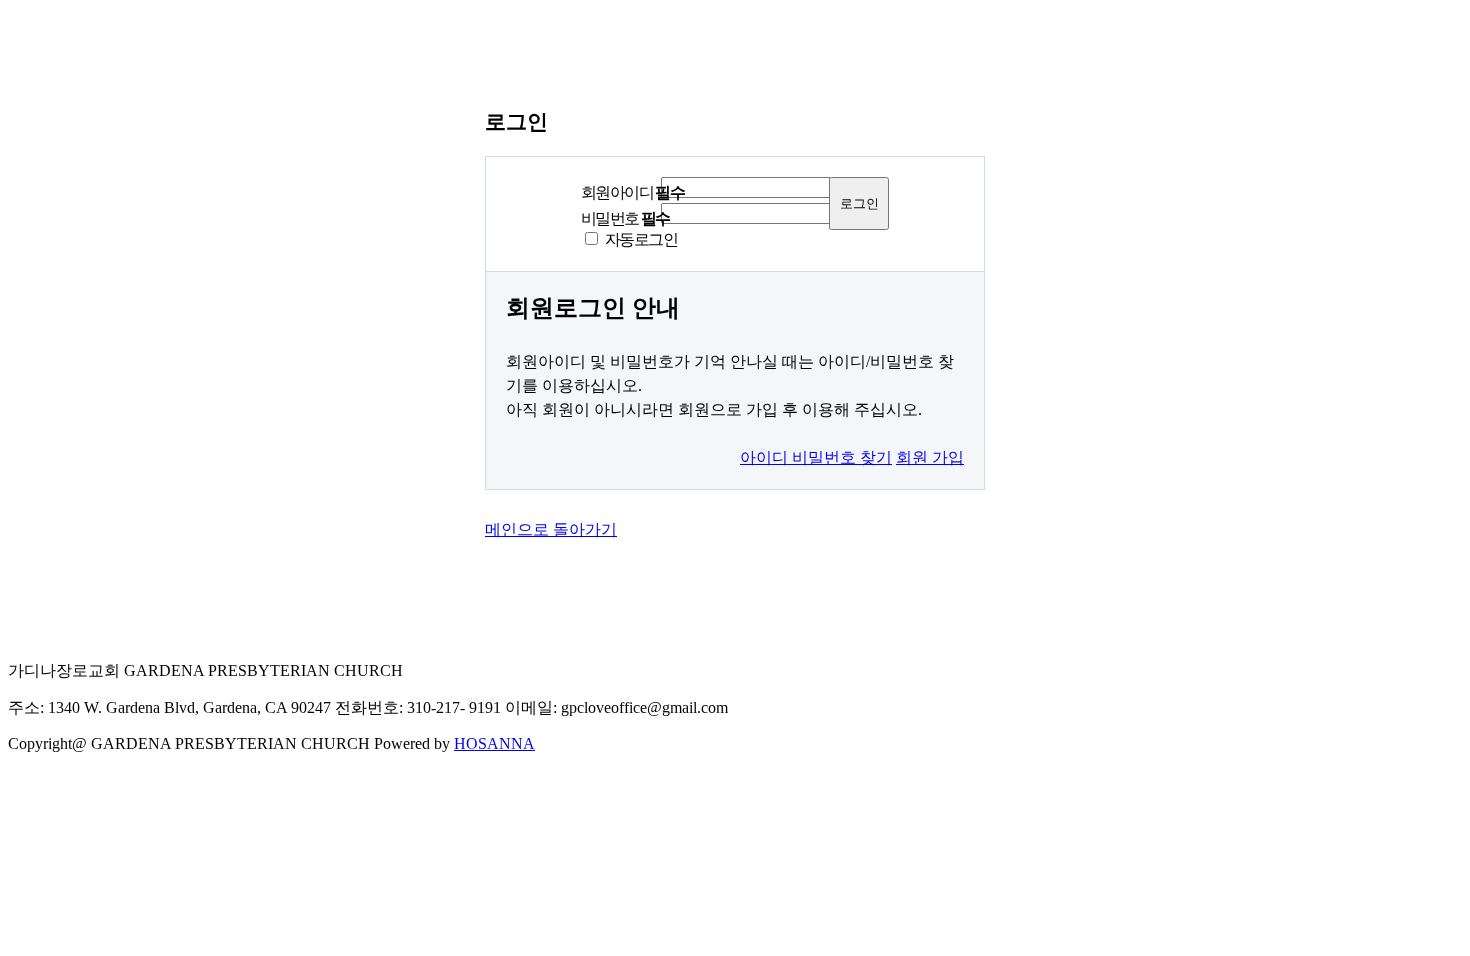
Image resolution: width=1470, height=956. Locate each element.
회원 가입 (930, 457)
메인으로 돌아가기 (551, 529)
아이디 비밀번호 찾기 (816, 457)
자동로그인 (641, 239)
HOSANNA (494, 743)
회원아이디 (632, 192)
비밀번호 (625, 218)
